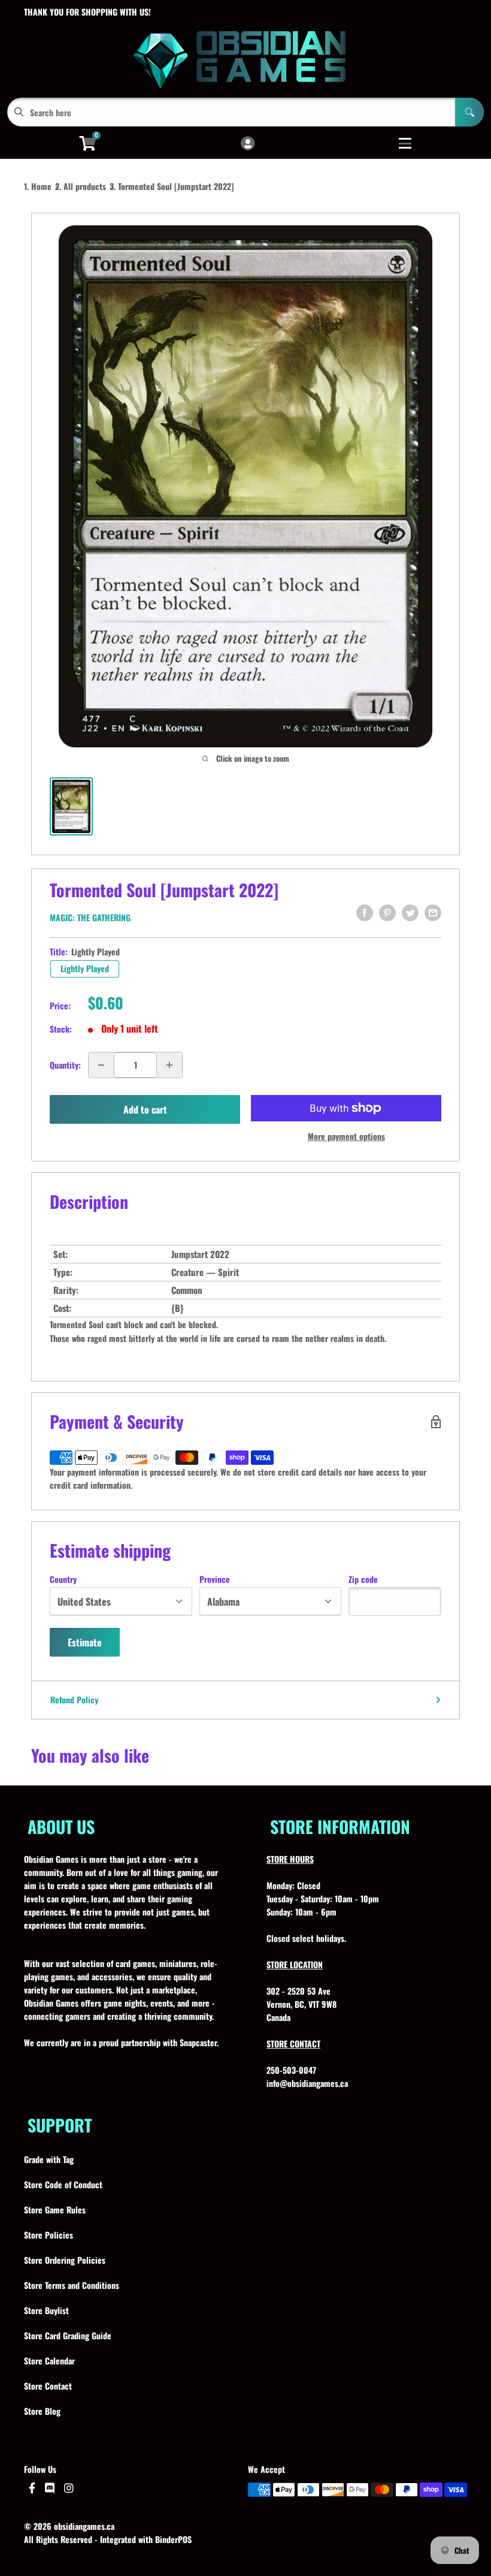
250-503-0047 (291, 2070)
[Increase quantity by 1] (169, 1065)
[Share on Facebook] (365, 913)
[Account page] (248, 144)
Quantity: (65, 1065)
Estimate (85, 1642)
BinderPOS (173, 2539)
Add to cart (145, 1109)
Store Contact (48, 2386)
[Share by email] (433, 913)
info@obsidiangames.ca (307, 2083)
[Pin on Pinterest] (387, 913)
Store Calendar (49, 2361)
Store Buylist (46, 2310)
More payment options (346, 1136)
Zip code (363, 1579)
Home (41, 186)
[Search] (469, 112)
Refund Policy (74, 1699)
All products (85, 186)
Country (63, 1579)
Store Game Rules (55, 2209)
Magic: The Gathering (90, 917)
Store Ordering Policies (65, 2260)
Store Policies (49, 2235)
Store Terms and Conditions (72, 2285)
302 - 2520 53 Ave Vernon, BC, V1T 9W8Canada (301, 2004)
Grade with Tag (49, 2159)
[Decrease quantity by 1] (101, 1065)
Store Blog (42, 2411)
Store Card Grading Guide (68, 2335)
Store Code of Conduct (63, 2184)
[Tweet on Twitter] (410, 913)
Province (215, 1579)
